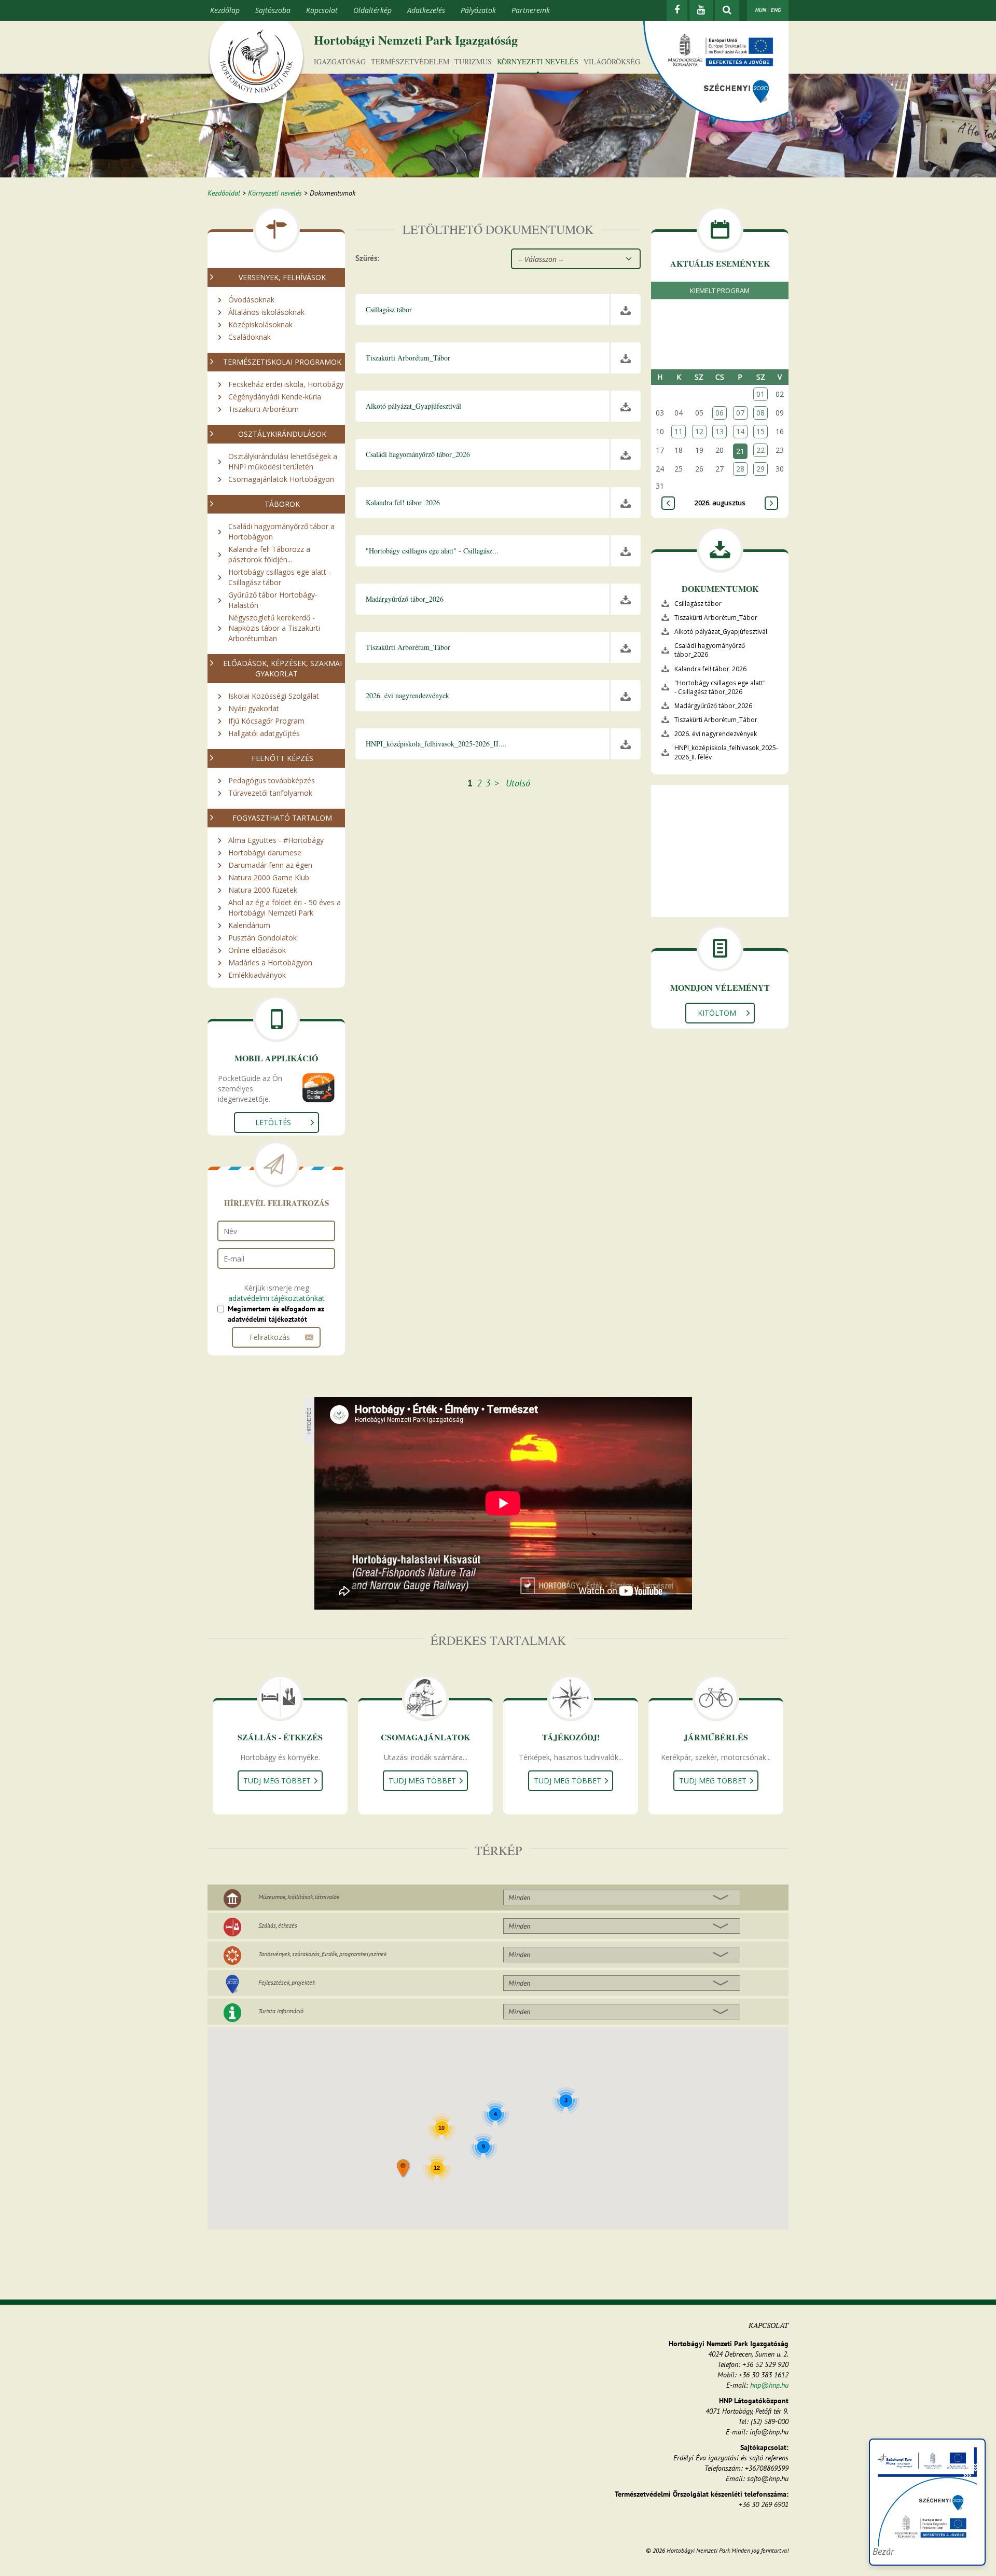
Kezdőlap (225, 10)
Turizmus (473, 61)
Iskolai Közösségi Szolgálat (274, 696)
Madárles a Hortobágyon (270, 962)
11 (679, 431)
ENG (776, 10)
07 (740, 413)
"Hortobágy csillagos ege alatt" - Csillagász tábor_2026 (720, 687)
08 (760, 413)
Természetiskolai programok (282, 362)
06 (720, 413)
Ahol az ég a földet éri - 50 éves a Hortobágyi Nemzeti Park (285, 908)
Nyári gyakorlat (254, 708)
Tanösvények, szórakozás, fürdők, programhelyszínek (322, 1954)
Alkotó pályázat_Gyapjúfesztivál (721, 632)
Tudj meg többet (277, 1781)
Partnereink (531, 10)
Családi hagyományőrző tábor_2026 (710, 650)
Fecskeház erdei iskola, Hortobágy (286, 384)
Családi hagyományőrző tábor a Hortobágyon (281, 531)
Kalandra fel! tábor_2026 (710, 669)
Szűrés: (367, 258)
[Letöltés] (626, 310)
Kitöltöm (717, 1013)
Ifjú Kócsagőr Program (266, 721)
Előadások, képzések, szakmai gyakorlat (282, 668)
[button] (404, 2169)
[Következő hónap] (771, 503)
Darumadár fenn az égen (270, 865)
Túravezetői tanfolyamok (270, 793)
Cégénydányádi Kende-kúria (275, 397)
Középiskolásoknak (260, 324)
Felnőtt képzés (282, 758)
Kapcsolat (322, 10)
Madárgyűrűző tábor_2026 (713, 706)
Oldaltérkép (372, 10)
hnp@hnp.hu (769, 2385)
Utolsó (518, 783)
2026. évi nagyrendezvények (716, 734)
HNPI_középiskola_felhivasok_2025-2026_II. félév (726, 752)
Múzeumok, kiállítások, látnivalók (299, 1897)
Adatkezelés (426, 10)
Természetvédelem (410, 61)
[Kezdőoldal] (256, 64)
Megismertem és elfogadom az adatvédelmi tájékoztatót (276, 1314)
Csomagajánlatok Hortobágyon (281, 479)
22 (760, 450)
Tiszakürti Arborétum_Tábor (716, 618)
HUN (760, 10)
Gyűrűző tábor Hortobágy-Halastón (273, 600)
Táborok (282, 504)
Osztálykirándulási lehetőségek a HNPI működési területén (283, 461)
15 (760, 431)
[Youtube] (701, 10)
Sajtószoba (273, 10)
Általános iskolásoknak (266, 312)
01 (760, 394)
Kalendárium (249, 925)
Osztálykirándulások (282, 434)
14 (740, 431)
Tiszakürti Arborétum (264, 409)
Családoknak (250, 337)
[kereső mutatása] (727, 10)
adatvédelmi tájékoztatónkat (276, 1298)
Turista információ (281, 2011)
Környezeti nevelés (538, 61)
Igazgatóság (340, 61)
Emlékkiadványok (257, 975)
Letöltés (273, 1122)
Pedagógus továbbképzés (272, 780)
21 (740, 451)
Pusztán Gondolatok (262, 938)
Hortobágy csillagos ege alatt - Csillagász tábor (280, 577)
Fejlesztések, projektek (287, 1982)
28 (740, 469)
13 (720, 431)
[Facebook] (677, 10)
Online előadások (257, 950)
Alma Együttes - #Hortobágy (276, 840)
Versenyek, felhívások (282, 277)
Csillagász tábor (698, 604)
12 (699, 431)
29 (760, 469)
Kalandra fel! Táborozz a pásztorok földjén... (269, 554)
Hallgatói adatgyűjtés (264, 733)
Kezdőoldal (224, 193)
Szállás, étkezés (278, 1925)
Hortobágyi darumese (265, 853)
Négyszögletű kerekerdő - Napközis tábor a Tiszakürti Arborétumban (274, 628)
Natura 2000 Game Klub (269, 877)
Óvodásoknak (251, 300)
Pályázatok (478, 10)
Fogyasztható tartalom (282, 818)
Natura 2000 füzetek (263, 890)
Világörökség (612, 61)
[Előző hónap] (668, 503)
